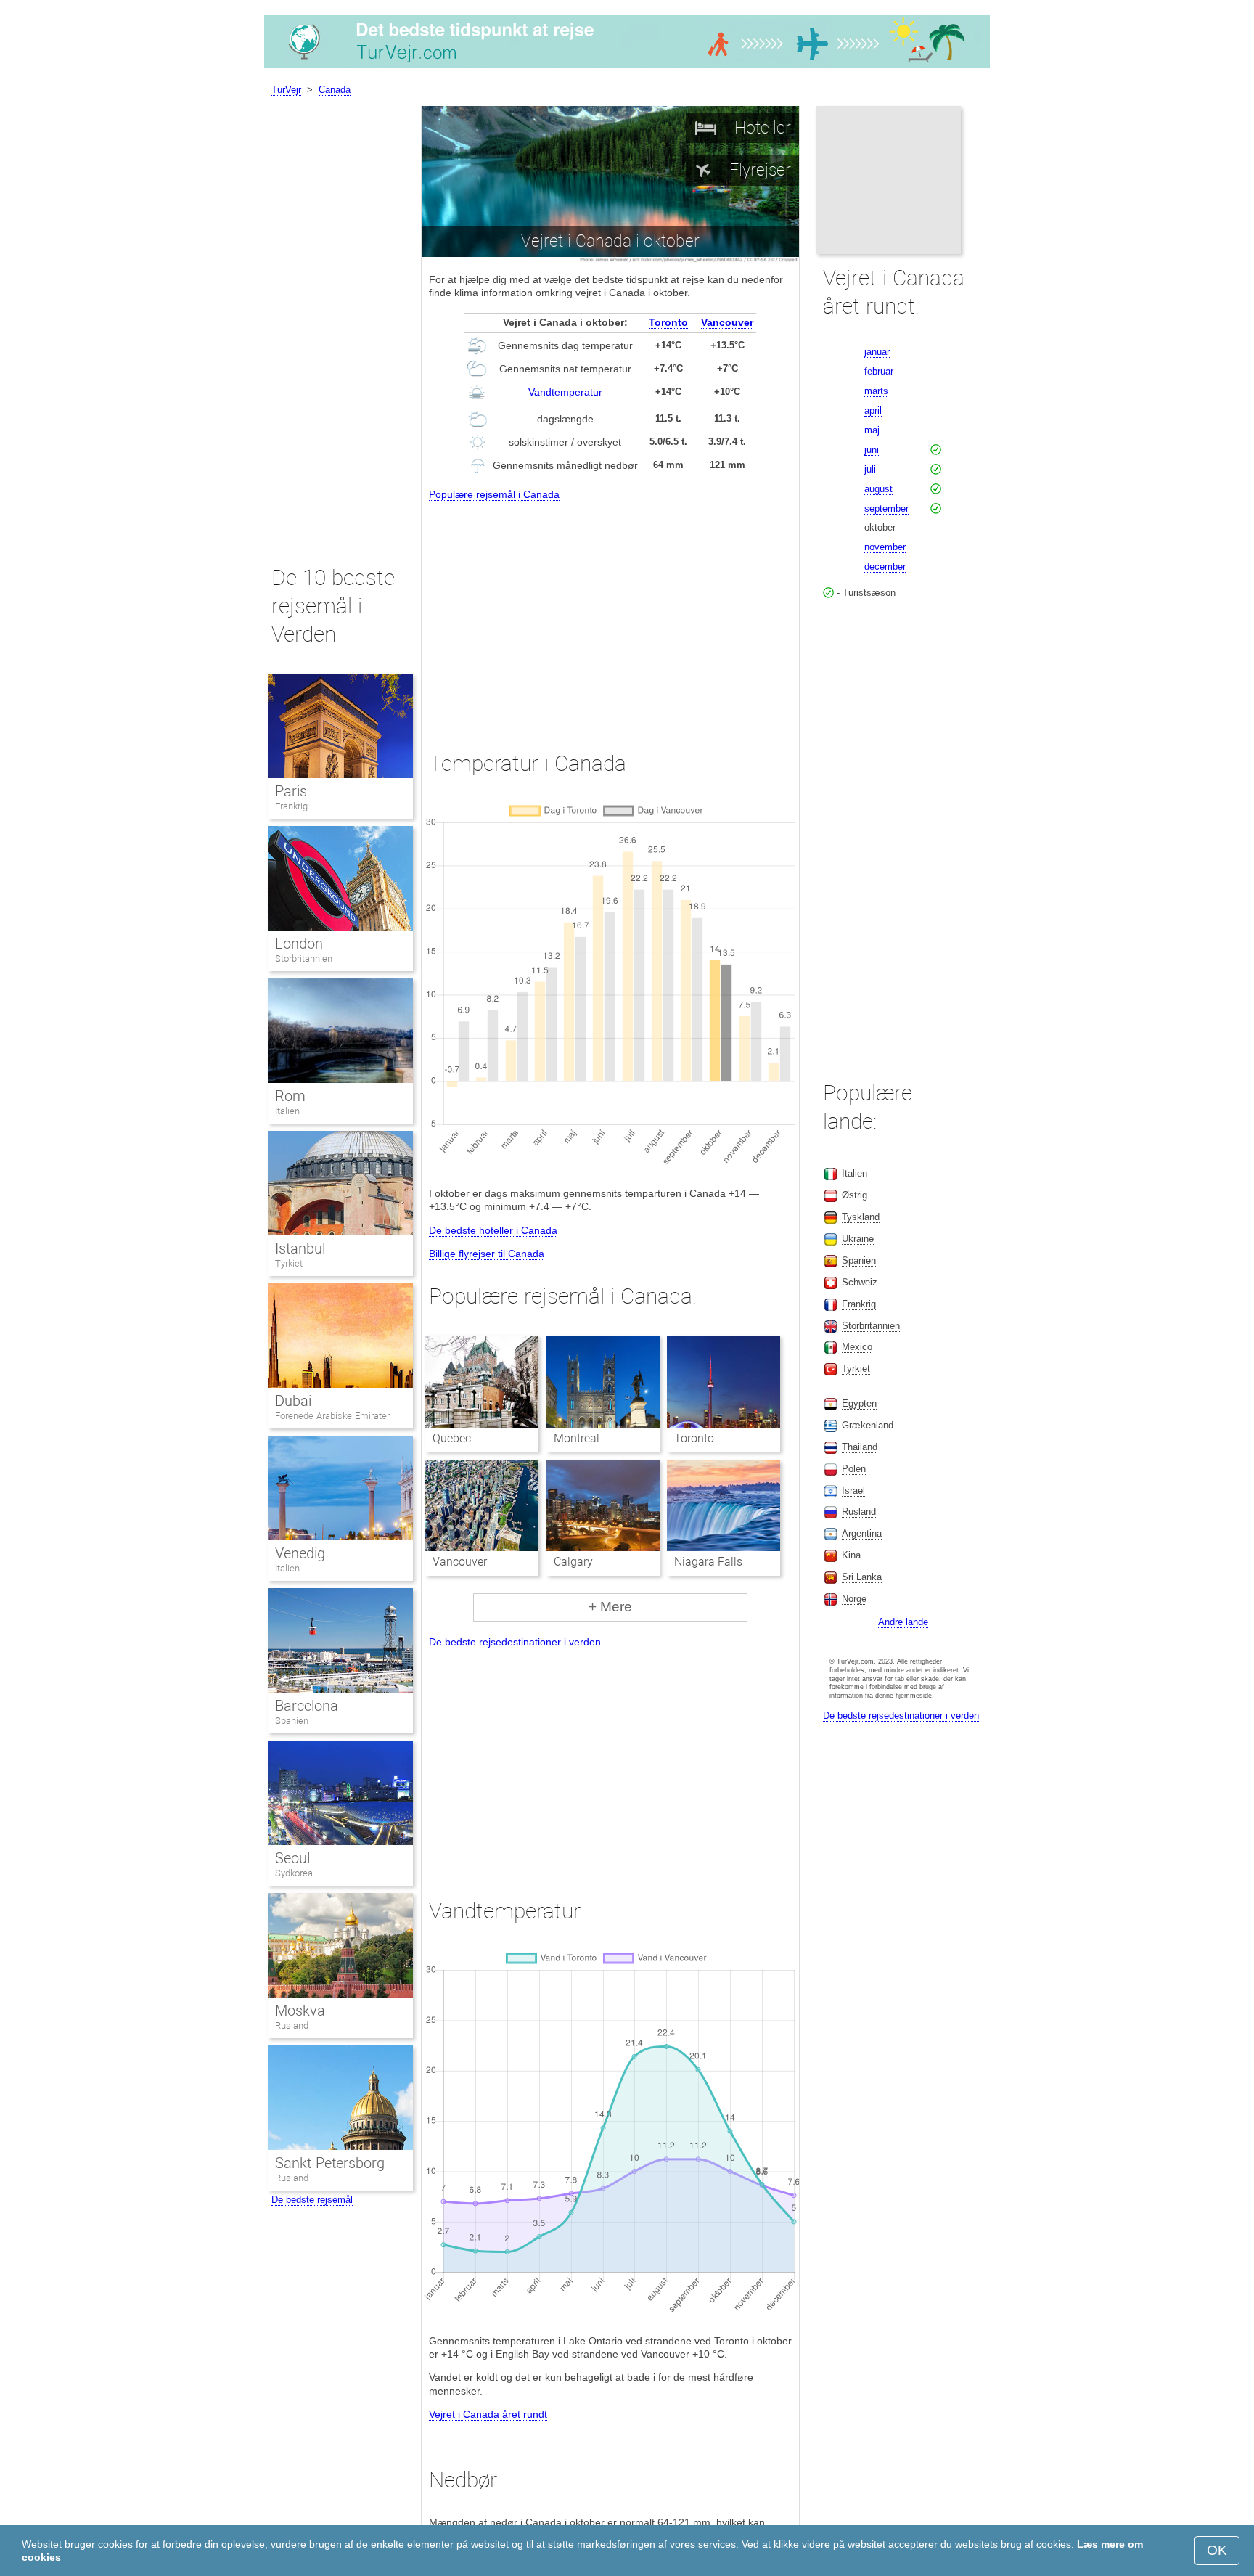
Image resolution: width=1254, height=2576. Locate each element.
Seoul (292, 1858)
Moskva (300, 2011)
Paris (291, 791)
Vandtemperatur (565, 392)
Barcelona (307, 1706)
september (886, 508)
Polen (854, 1469)
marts (876, 391)
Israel (853, 1491)
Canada (335, 90)
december (885, 567)
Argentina (862, 1533)
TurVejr (286, 90)
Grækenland (868, 1425)
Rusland (292, 2025)
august (878, 489)
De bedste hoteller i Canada (493, 1230)
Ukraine (858, 1239)
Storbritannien (304, 958)
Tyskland (861, 1217)
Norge (854, 1599)
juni (872, 450)
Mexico (857, 1347)
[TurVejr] (627, 68)
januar (877, 352)
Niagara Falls (708, 1562)
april (873, 410)
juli (870, 469)
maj (872, 430)
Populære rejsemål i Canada (494, 494)
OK (1217, 2550)
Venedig (300, 1553)
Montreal (577, 1438)
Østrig (855, 1195)
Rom (290, 1096)
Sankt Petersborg (330, 2163)
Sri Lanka (862, 1577)
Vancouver (727, 322)
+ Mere (610, 1607)
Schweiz (860, 1282)
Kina (851, 1555)
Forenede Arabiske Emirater (332, 1416)
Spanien (292, 1721)
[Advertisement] (610, 613)
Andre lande (903, 1622)
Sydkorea (294, 1873)
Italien (287, 1111)
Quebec (452, 1438)
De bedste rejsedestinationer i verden (515, 1642)
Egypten (859, 1403)
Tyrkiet (289, 1263)
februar (879, 371)
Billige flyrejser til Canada (487, 1254)
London (299, 944)
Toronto (668, 322)
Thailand (860, 1447)
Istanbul (300, 1248)
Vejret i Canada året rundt (488, 2414)
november (885, 547)
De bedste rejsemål (312, 2200)
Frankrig (291, 806)
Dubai (293, 1401)
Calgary (573, 1562)
